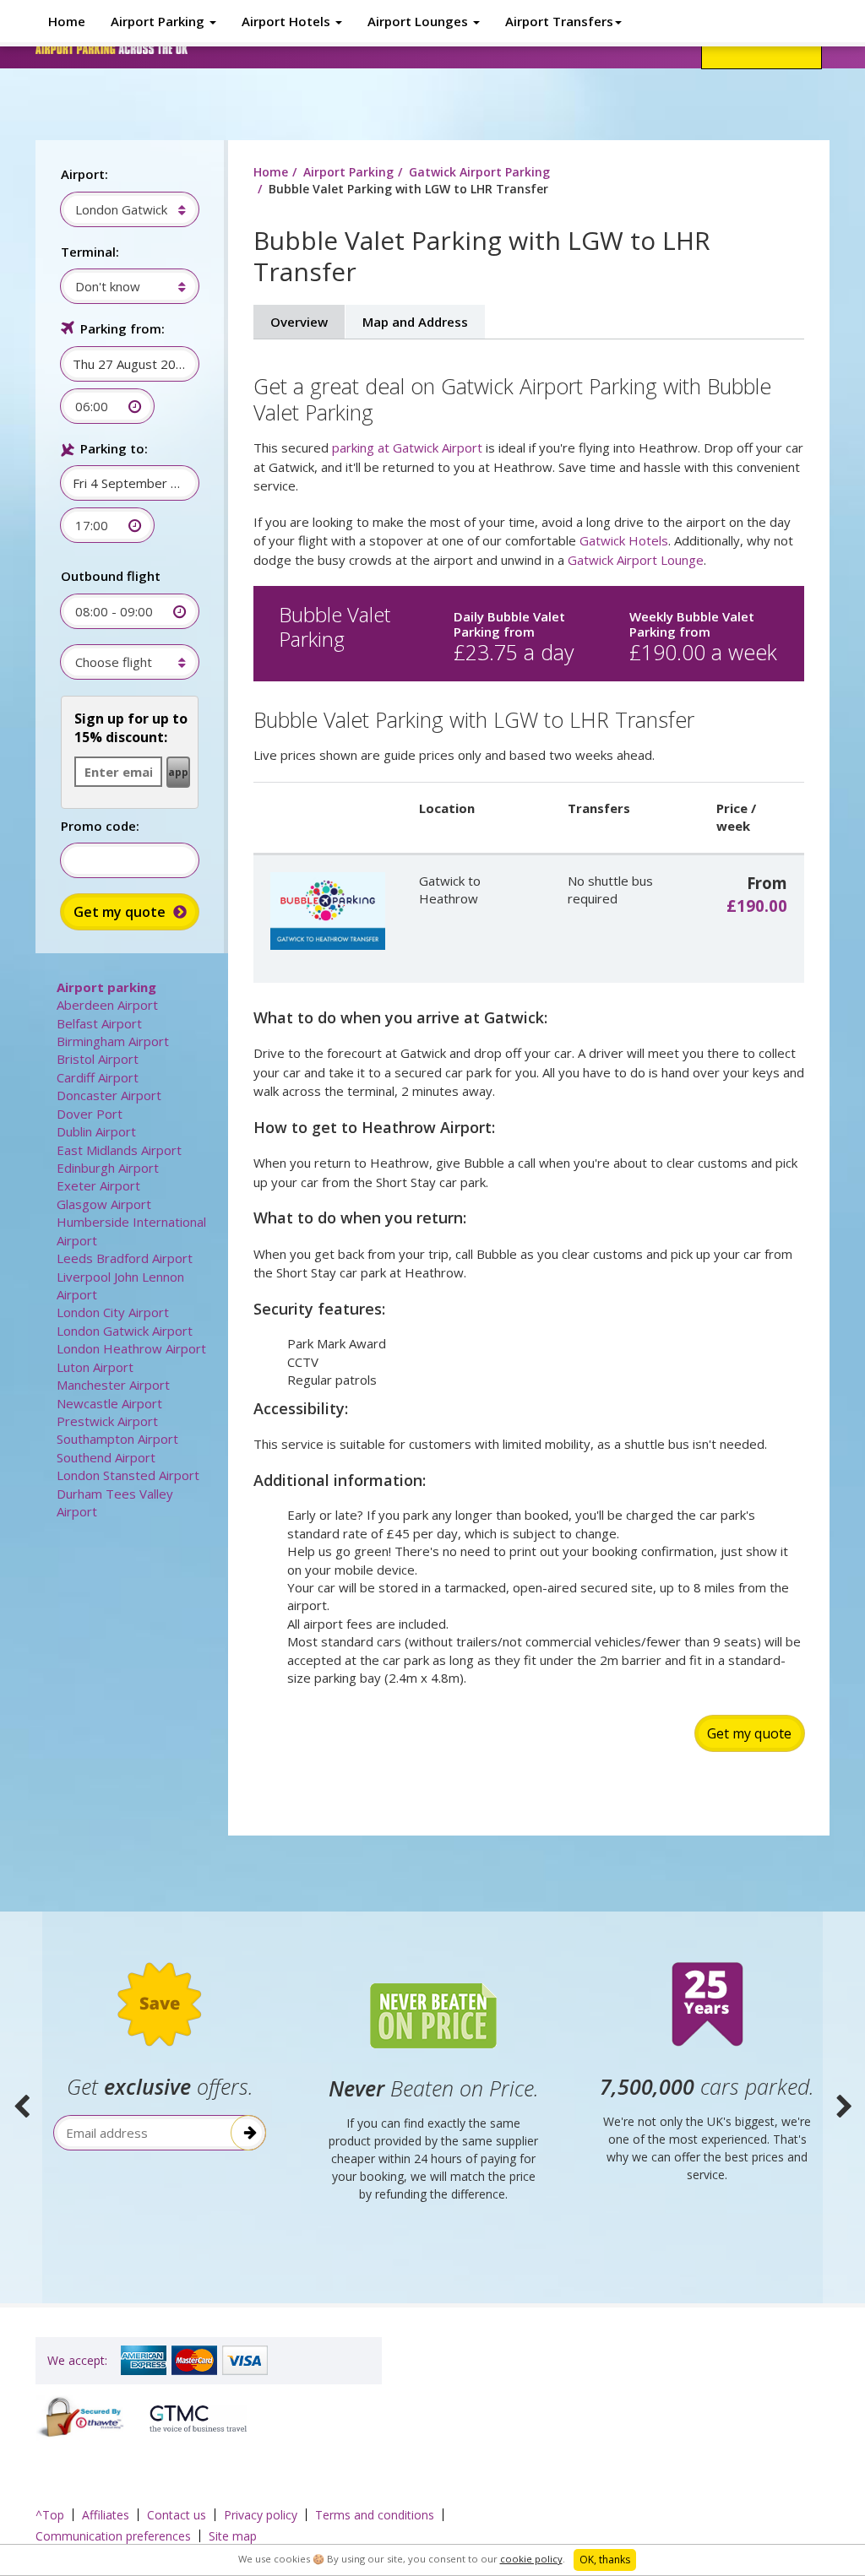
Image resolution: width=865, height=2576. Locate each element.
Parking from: (122, 328)
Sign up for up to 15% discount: (131, 728)
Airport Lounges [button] (419, 21)
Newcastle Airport (109, 1403)
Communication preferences (113, 2536)
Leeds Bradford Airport (125, 1258)
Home (67, 21)
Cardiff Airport (98, 1077)
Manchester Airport (113, 1385)
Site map (233, 2536)
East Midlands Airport (119, 1150)
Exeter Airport (98, 1185)
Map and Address (415, 322)
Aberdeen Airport (107, 1005)
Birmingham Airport (113, 1041)
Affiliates (106, 2515)
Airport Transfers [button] (559, 21)
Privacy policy (261, 2515)
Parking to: (114, 448)
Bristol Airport (98, 1059)
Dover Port (90, 1114)
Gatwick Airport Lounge (636, 560)
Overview (299, 322)
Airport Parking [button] (159, 21)
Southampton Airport (117, 1439)
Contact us (177, 2515)
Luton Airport (95, 1367)
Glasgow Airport (104, 1204)
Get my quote (749, 1733)
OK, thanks (605, 2560)
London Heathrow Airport (131, 1348)
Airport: (84, 174)
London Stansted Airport (128, 1475)
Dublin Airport (96, 1131)
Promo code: (100, 826)
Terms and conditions (375, 2515)
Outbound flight (111, 576)
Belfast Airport (99, 1023)
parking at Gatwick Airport (407, 447)
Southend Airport (106, 1457)
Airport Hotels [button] (288, 21)
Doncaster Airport (109, 1095)
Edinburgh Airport (108, 1168)
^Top (50, 2515)
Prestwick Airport (107, 1421)
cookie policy (531, 2559)
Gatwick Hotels (624, 540)
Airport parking (106, 987)
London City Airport (113, 1312)
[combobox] (121, 209)
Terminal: (90, 252)
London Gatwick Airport (125, 1331)
